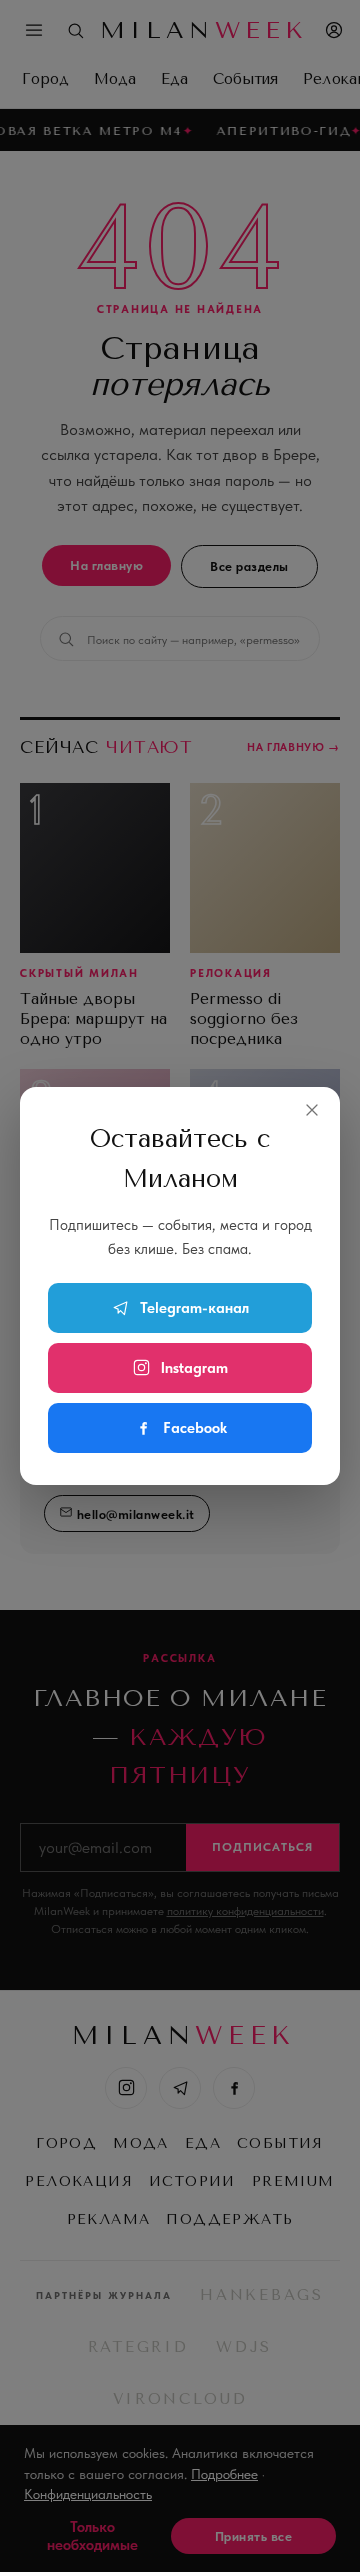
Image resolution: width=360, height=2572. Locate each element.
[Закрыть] (312, 1110)
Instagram (194, 1368)
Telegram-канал (194, 1308)
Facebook (195, 1428)
